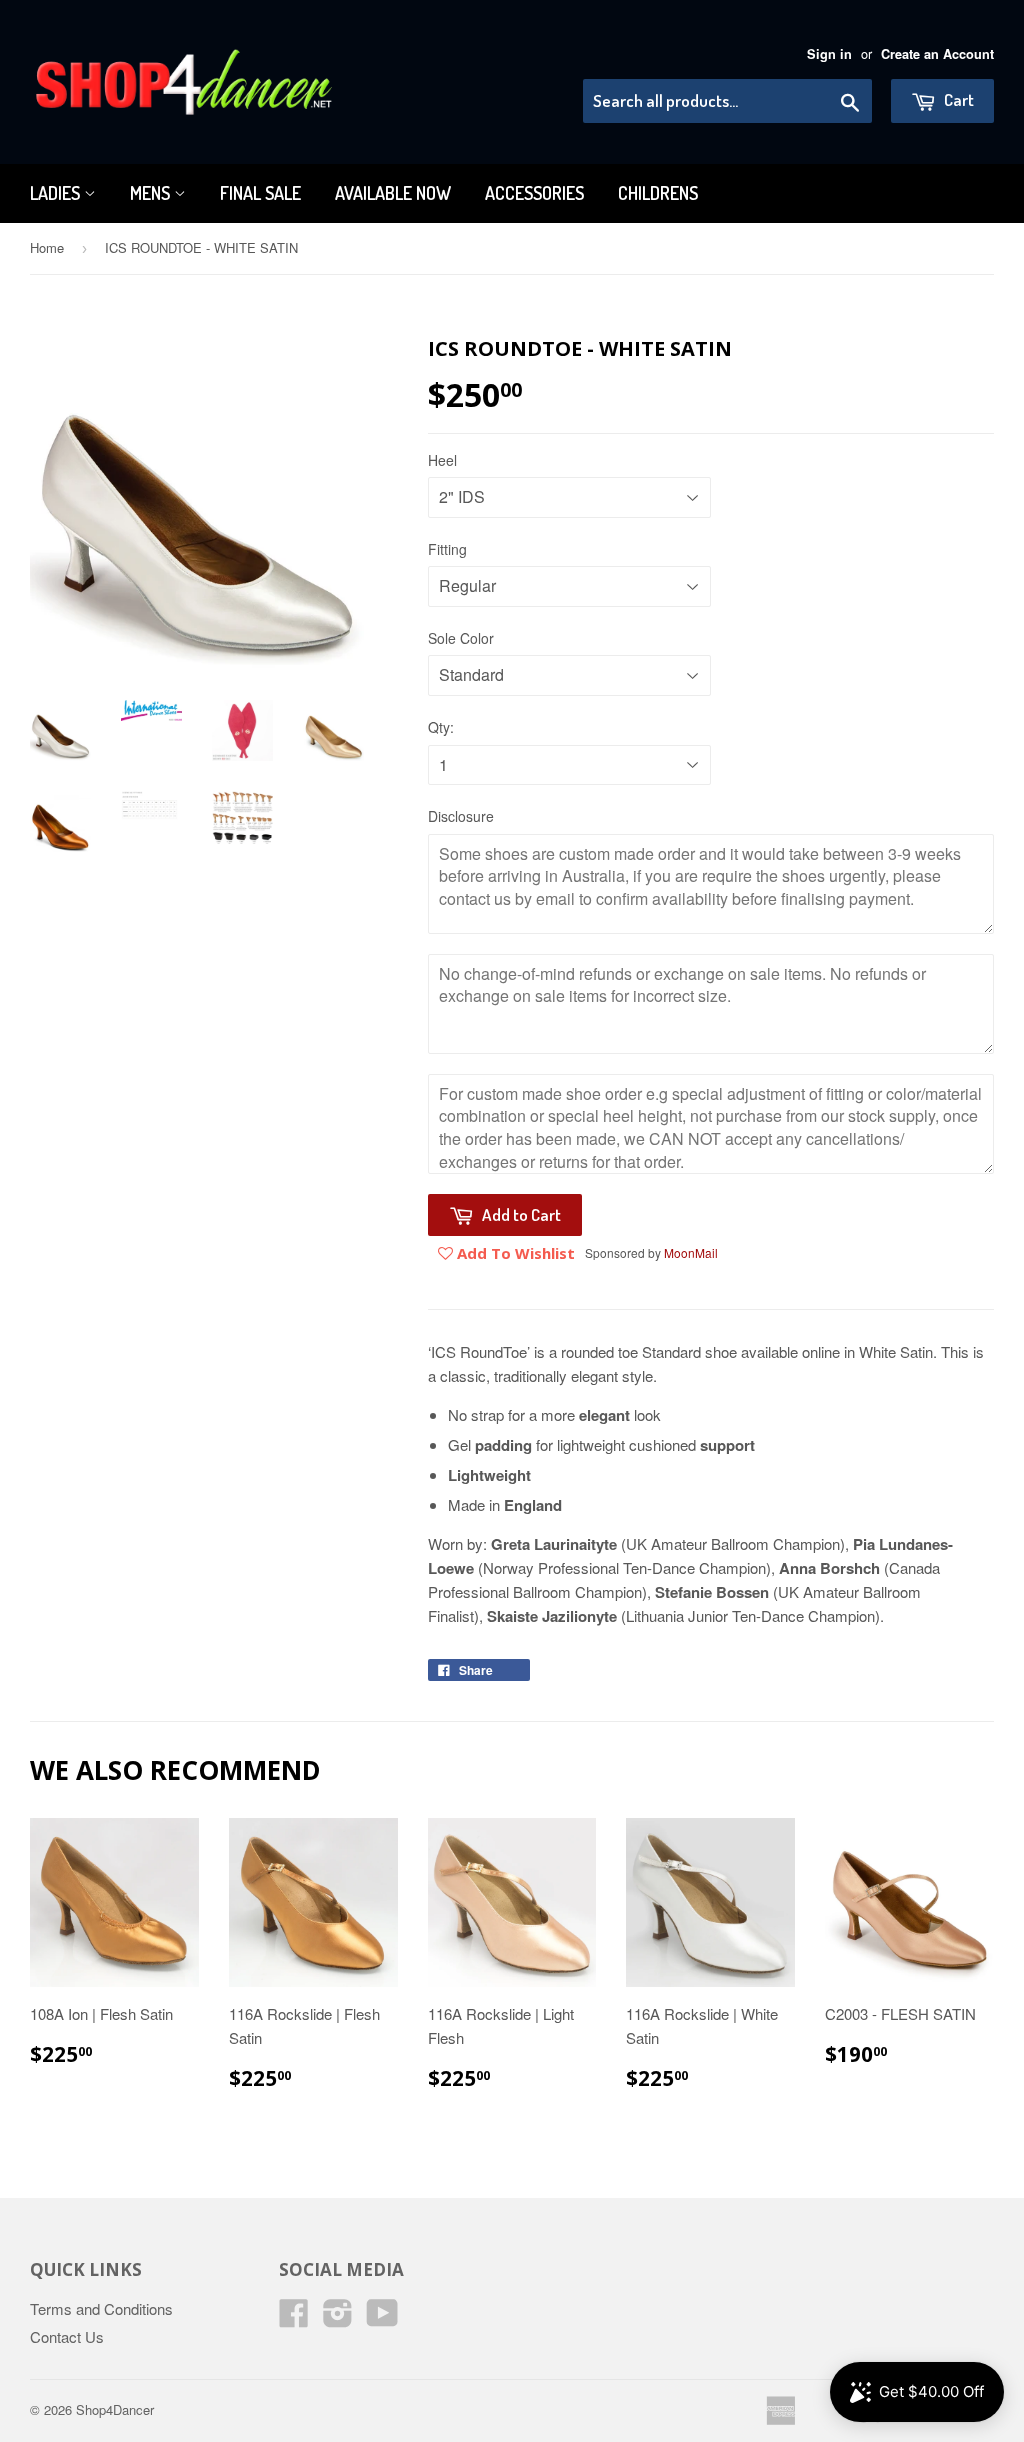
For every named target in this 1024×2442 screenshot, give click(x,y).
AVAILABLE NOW (393, 193)
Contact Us (67, 2336)
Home (47, 247)
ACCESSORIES (534, 193)
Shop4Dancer (115, 2409)
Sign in (829, 54)
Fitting (447, 549)
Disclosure (461, 816)
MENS (152, 193)
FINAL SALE (260, 193)
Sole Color (461, 638)
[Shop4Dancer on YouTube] (382, 2318)
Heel (442, 460)
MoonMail (691, 1252)
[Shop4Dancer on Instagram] (338, 2318)
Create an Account (937, 54)
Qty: (441, 727)
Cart (957, 99)
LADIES (57, 193)
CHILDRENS (658, 193)
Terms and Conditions (101, 2308)
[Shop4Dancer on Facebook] (294, 2318)
